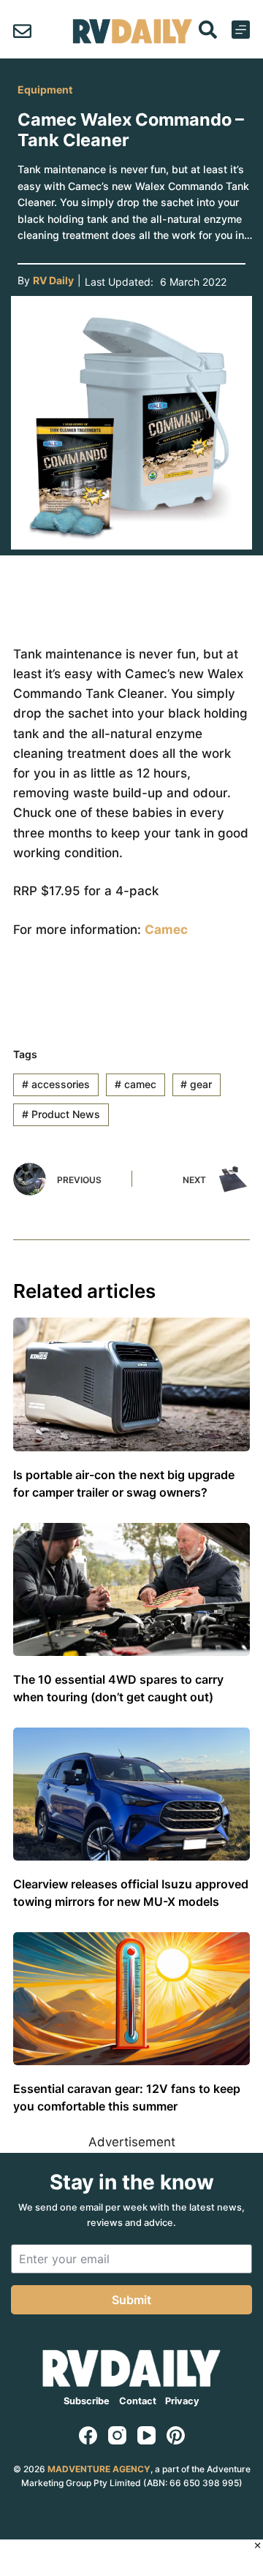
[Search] (208, 30)
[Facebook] (88, 2435)
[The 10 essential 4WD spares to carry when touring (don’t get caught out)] (131, 1589)
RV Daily (53, 280)
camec (136, 1084)
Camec (166, 930)
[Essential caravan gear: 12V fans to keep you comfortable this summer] (131, 1999)
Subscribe (87, 2401)
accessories (56, 1084)
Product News (61, 1114)
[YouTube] (146, 2435)
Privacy (182, 2401)
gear (196, 1084)
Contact (138, 2401)
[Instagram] (117, 2435)
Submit (131, 2300)
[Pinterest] (176, 2435)
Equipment (45, 90)
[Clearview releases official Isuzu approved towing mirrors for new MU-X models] (131, 1794)
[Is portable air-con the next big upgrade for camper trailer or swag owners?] (131, 1384)
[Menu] (241, 30)
